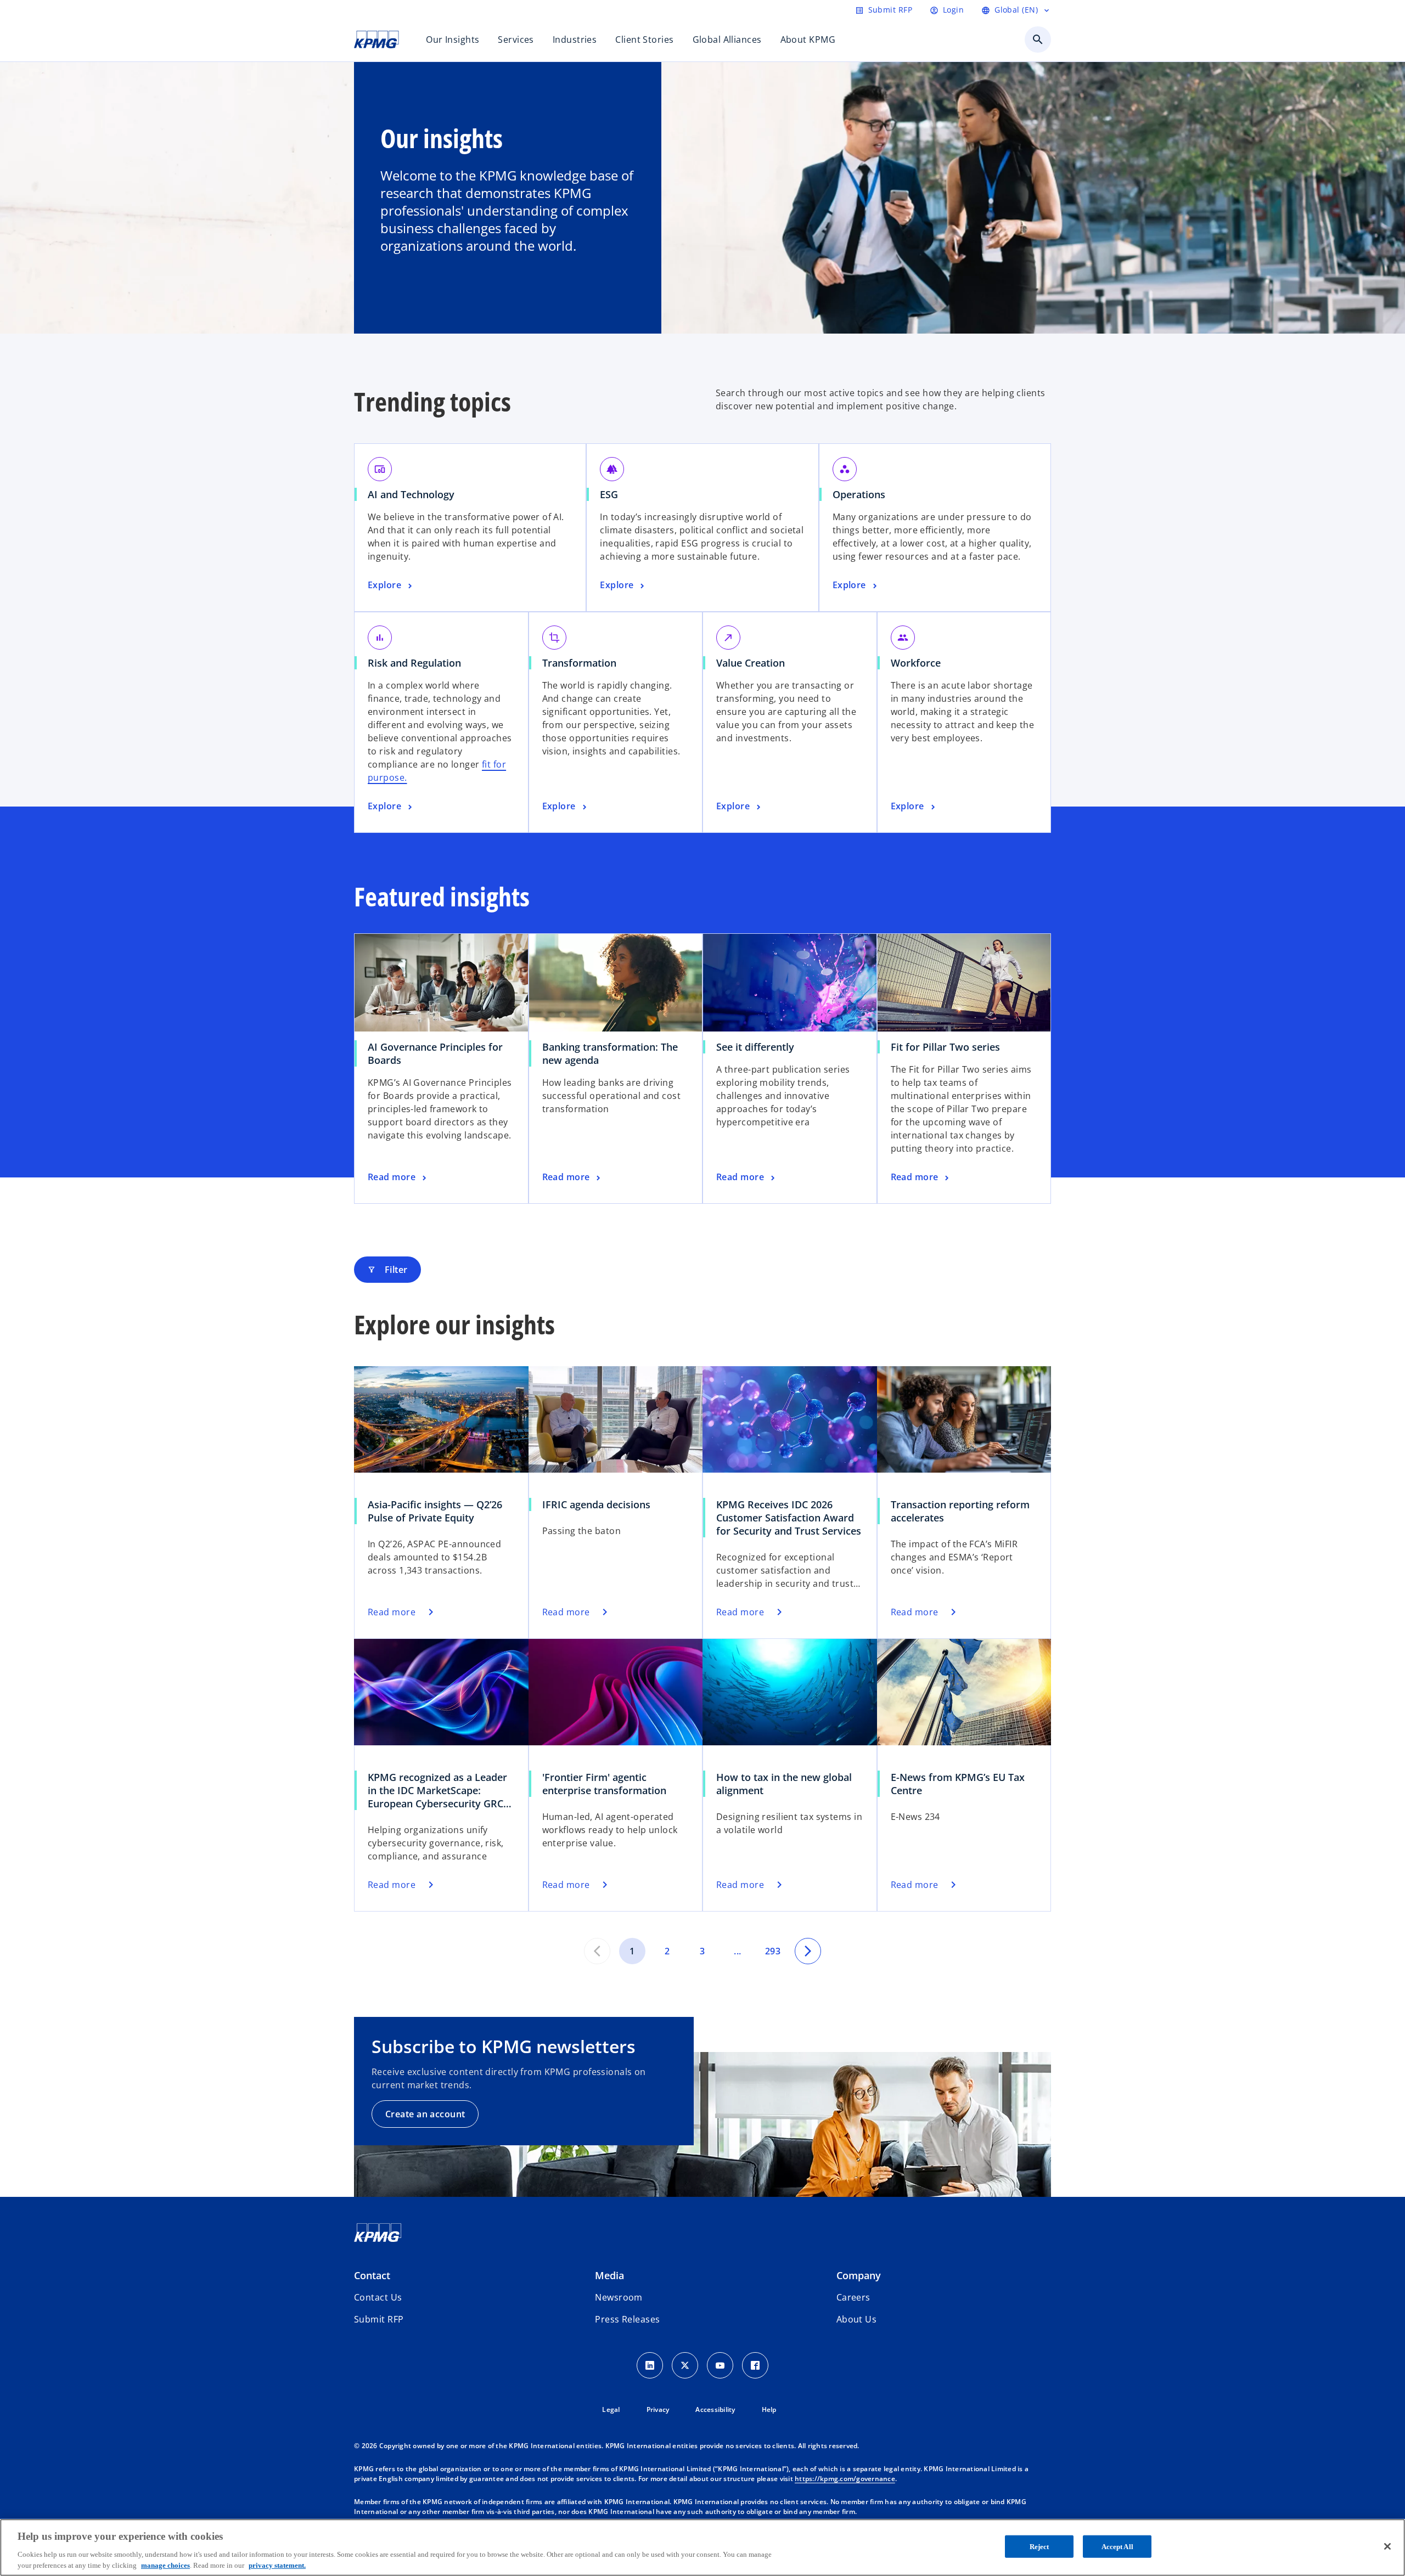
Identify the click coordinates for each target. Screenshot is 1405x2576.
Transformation (579, 663)
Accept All (1117, 2547)
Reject (1039, 2547)
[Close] (1387, 2546)
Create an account (425, 2114)
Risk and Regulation (414, 663)
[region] (702, 2547)
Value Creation (751, 663)
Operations (859, 494)
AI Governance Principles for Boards (435, 1053)
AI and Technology (411, 494)
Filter (387, 1270)
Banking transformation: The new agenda (610, 1053)
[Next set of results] (808, 1951)
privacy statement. (277, 2565)
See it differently (755, 1047)
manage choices (165, 2565)
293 (773, 1951)
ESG (609, 494)
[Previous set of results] (597, 1951)
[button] (379, 2319)
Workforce (916, 663)
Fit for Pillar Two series (945, 1047)
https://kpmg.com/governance (845, 2479)
